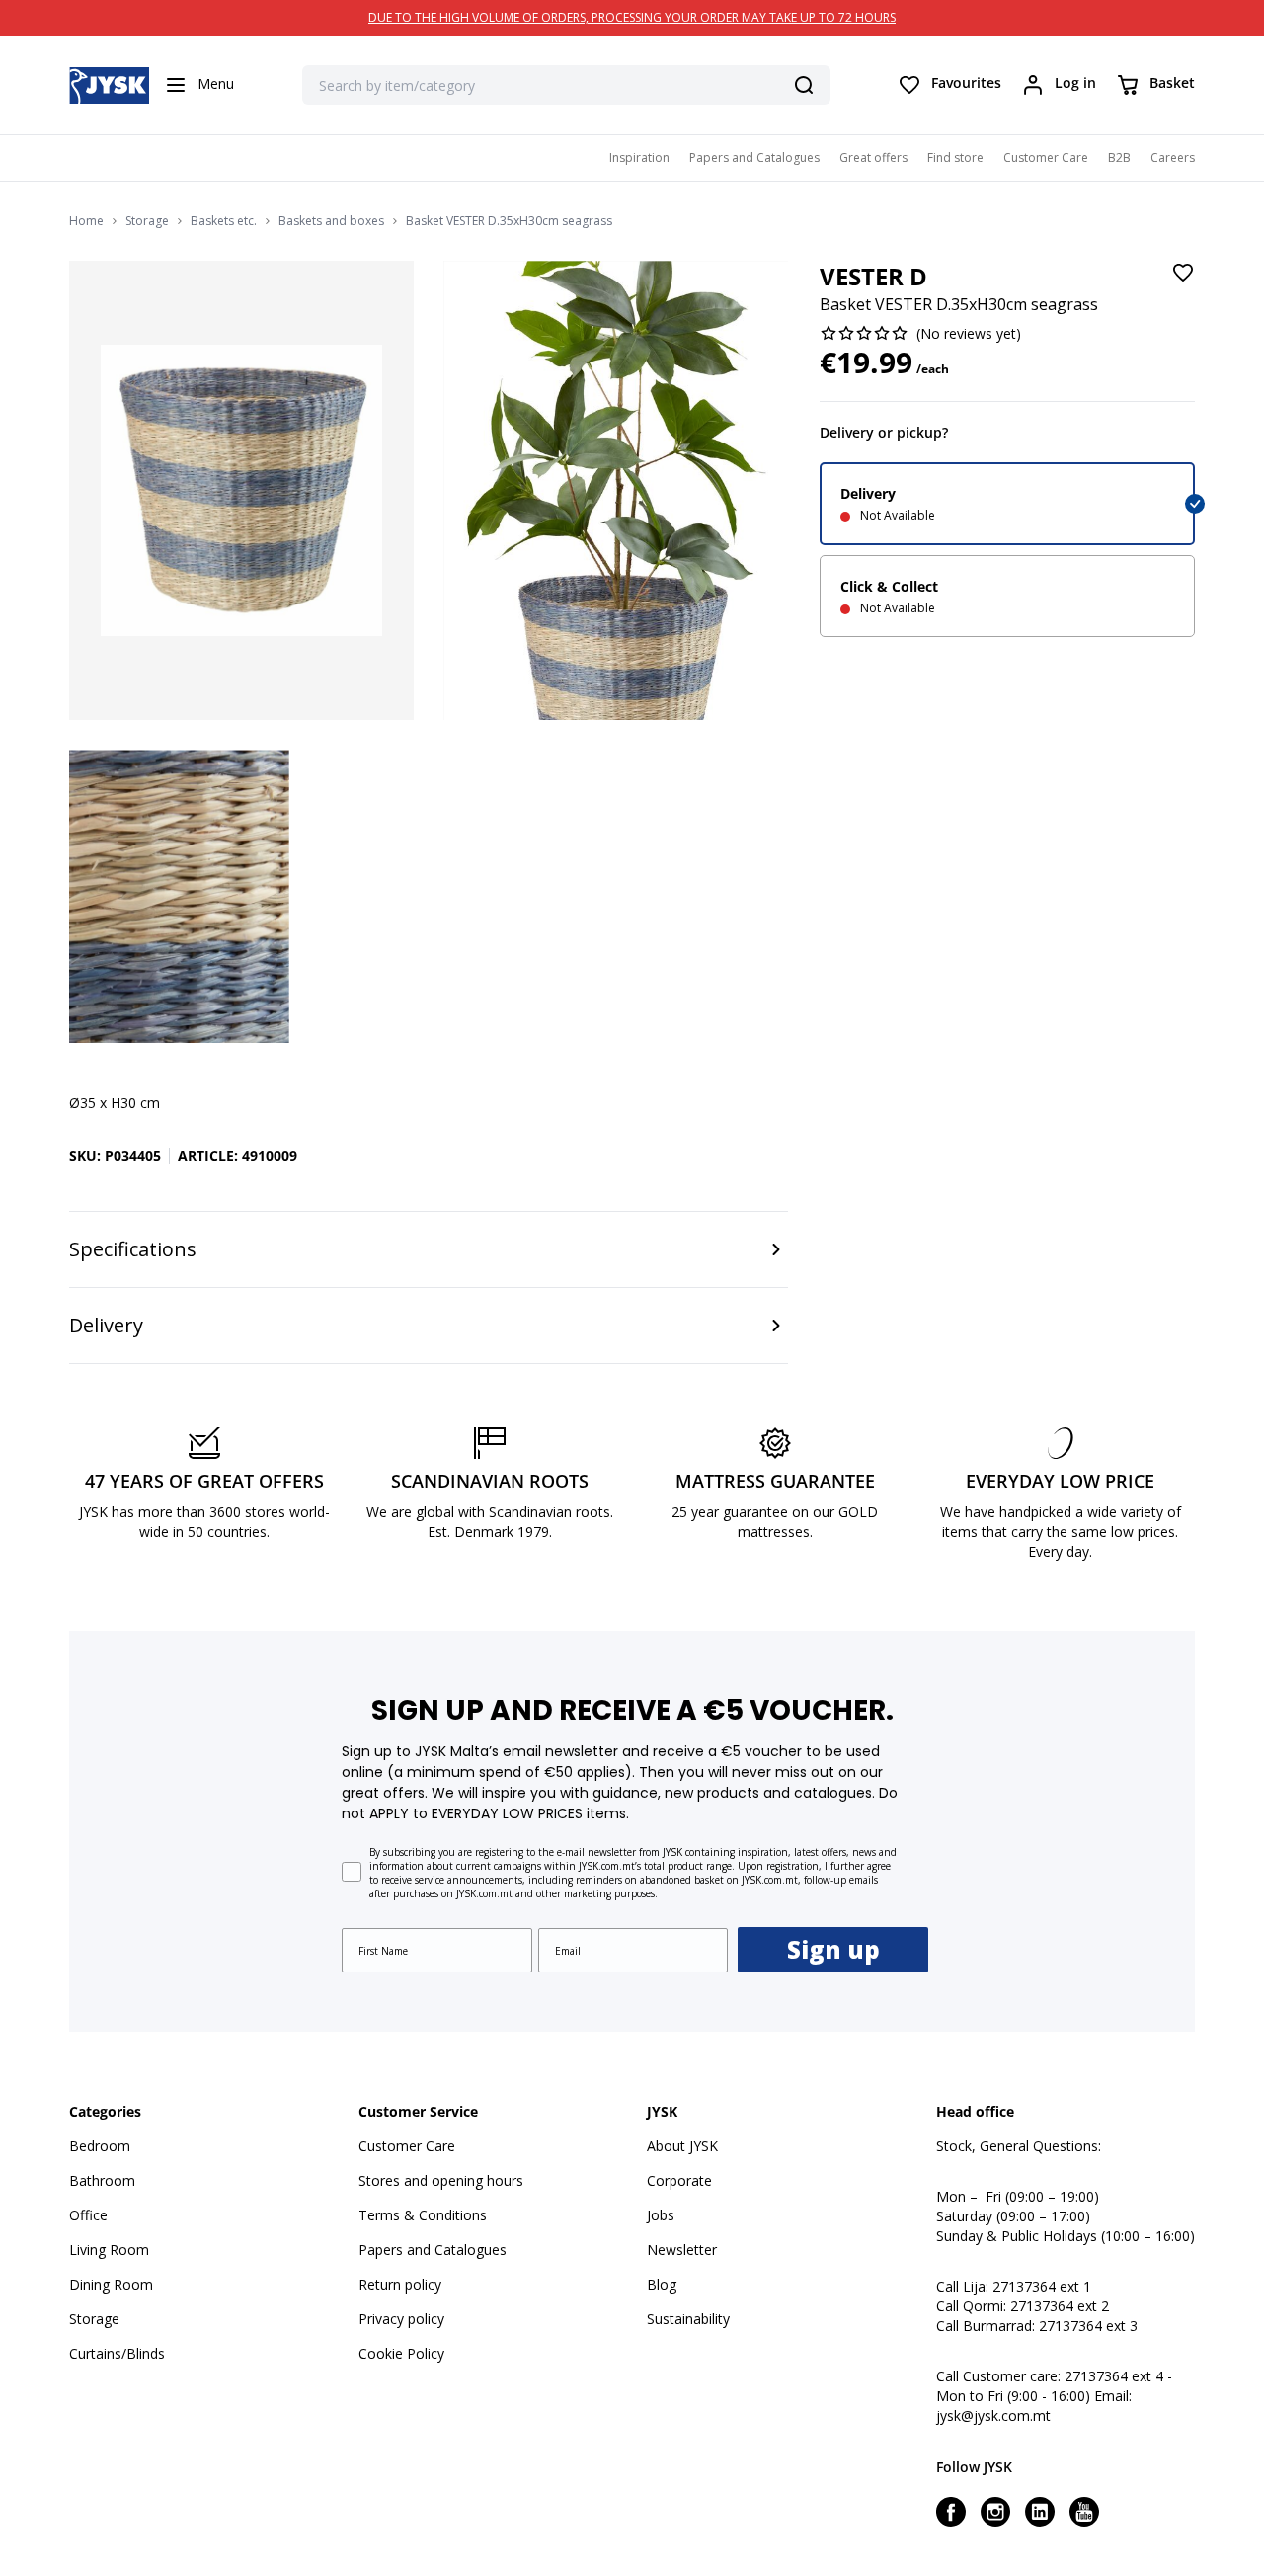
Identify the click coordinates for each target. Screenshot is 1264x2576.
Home (86, 221)
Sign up (833, 1949)
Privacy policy (401, 2319)
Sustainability (688, 2319)
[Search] (804, 85)
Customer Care (1046, 158)
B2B (1119, 158)
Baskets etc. (224, 221)
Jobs (661, 2215)
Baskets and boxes (331, 221)
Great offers (873, 158)
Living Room (109, 2250)
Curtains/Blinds (117, 2353)
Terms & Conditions (423, 2215)
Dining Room (111, 2284)
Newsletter (682, 2250)
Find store (955, 158)
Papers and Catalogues (754, 158)
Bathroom (102, 2180)
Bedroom (100, 2146)
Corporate (679, 2180)
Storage (147, 221)
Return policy (400, 2284)
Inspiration (639, 158)
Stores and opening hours (441, 2180)
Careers (1173, 158)
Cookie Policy (401, 2353)
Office (88, 2215)
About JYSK (682, 2146)
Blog (662, 2284)
